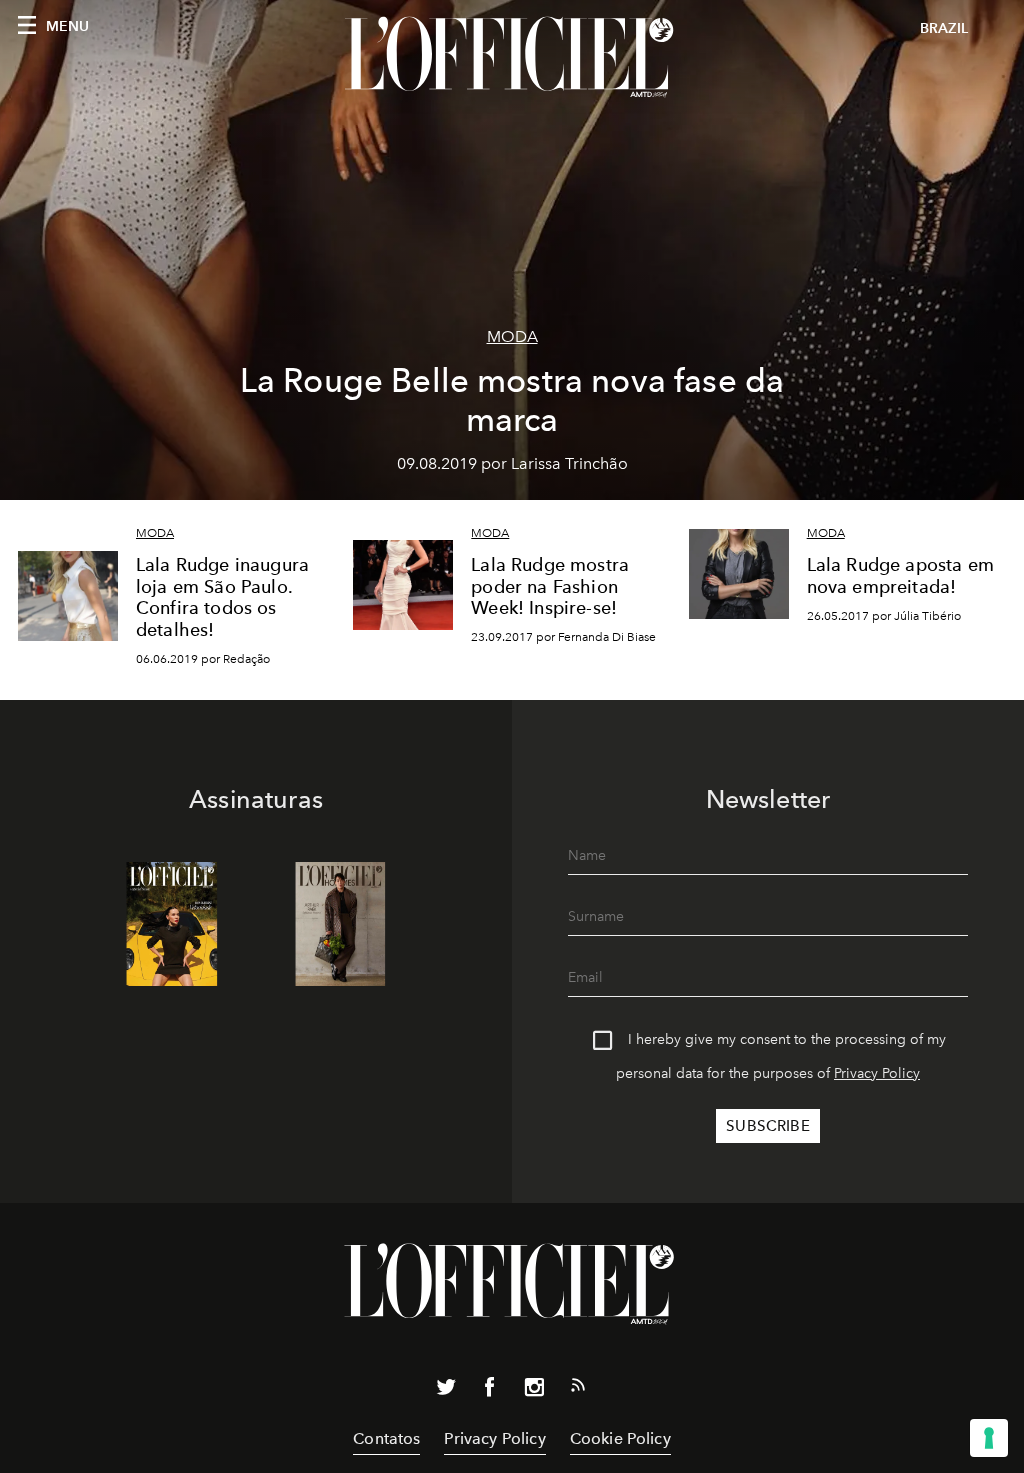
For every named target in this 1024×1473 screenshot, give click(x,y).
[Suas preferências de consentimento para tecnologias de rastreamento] (989, 1438)
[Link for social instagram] (534, 1391)
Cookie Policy (620, 1438)
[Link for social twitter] (446, 1391)
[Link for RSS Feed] (578, 1389)
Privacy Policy (877, 1073)
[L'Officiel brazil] (512, 57)
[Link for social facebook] (490, 1391)
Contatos (386, 1438)
